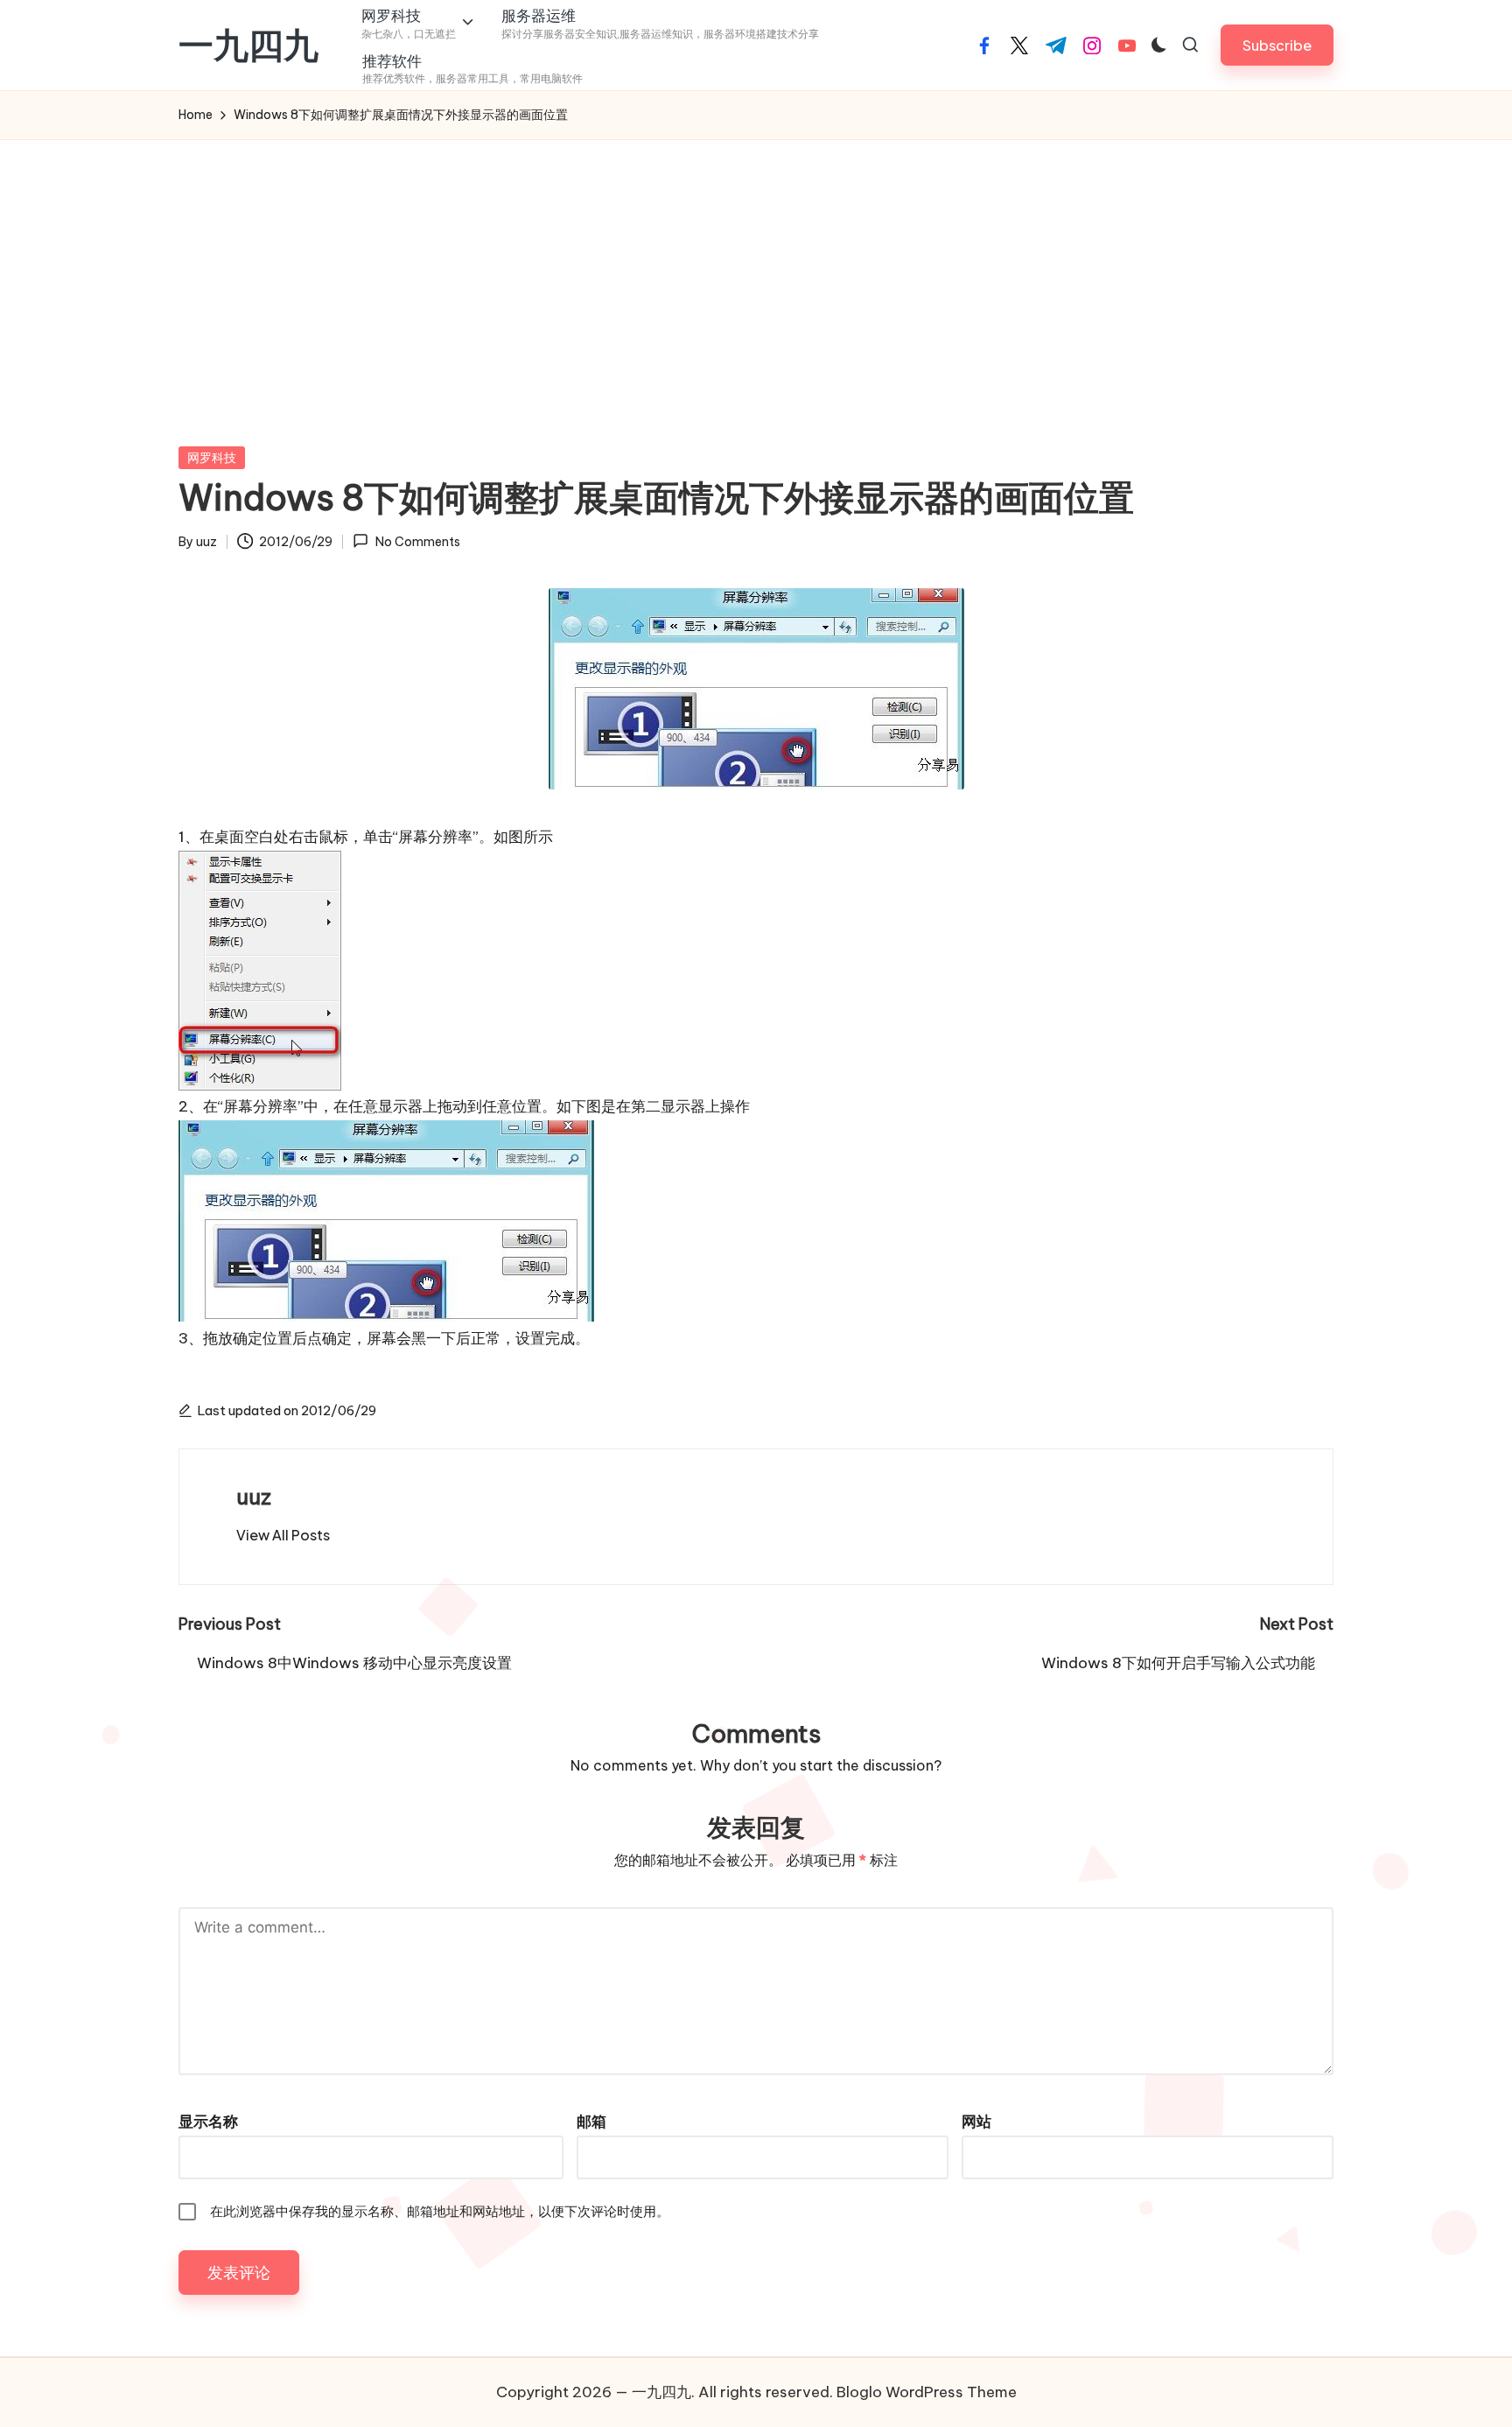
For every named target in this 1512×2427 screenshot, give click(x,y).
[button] (1277, 45)
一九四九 (248, 46)
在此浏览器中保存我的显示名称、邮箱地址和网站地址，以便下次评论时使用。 (440, 2211)
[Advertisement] (756, 271)
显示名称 (208, 2122)
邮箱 (591, 2122)
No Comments (417, 542)
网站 (976, 2122)
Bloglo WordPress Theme (927, 2392)
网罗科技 (212, 458)
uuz (254, 1497)
